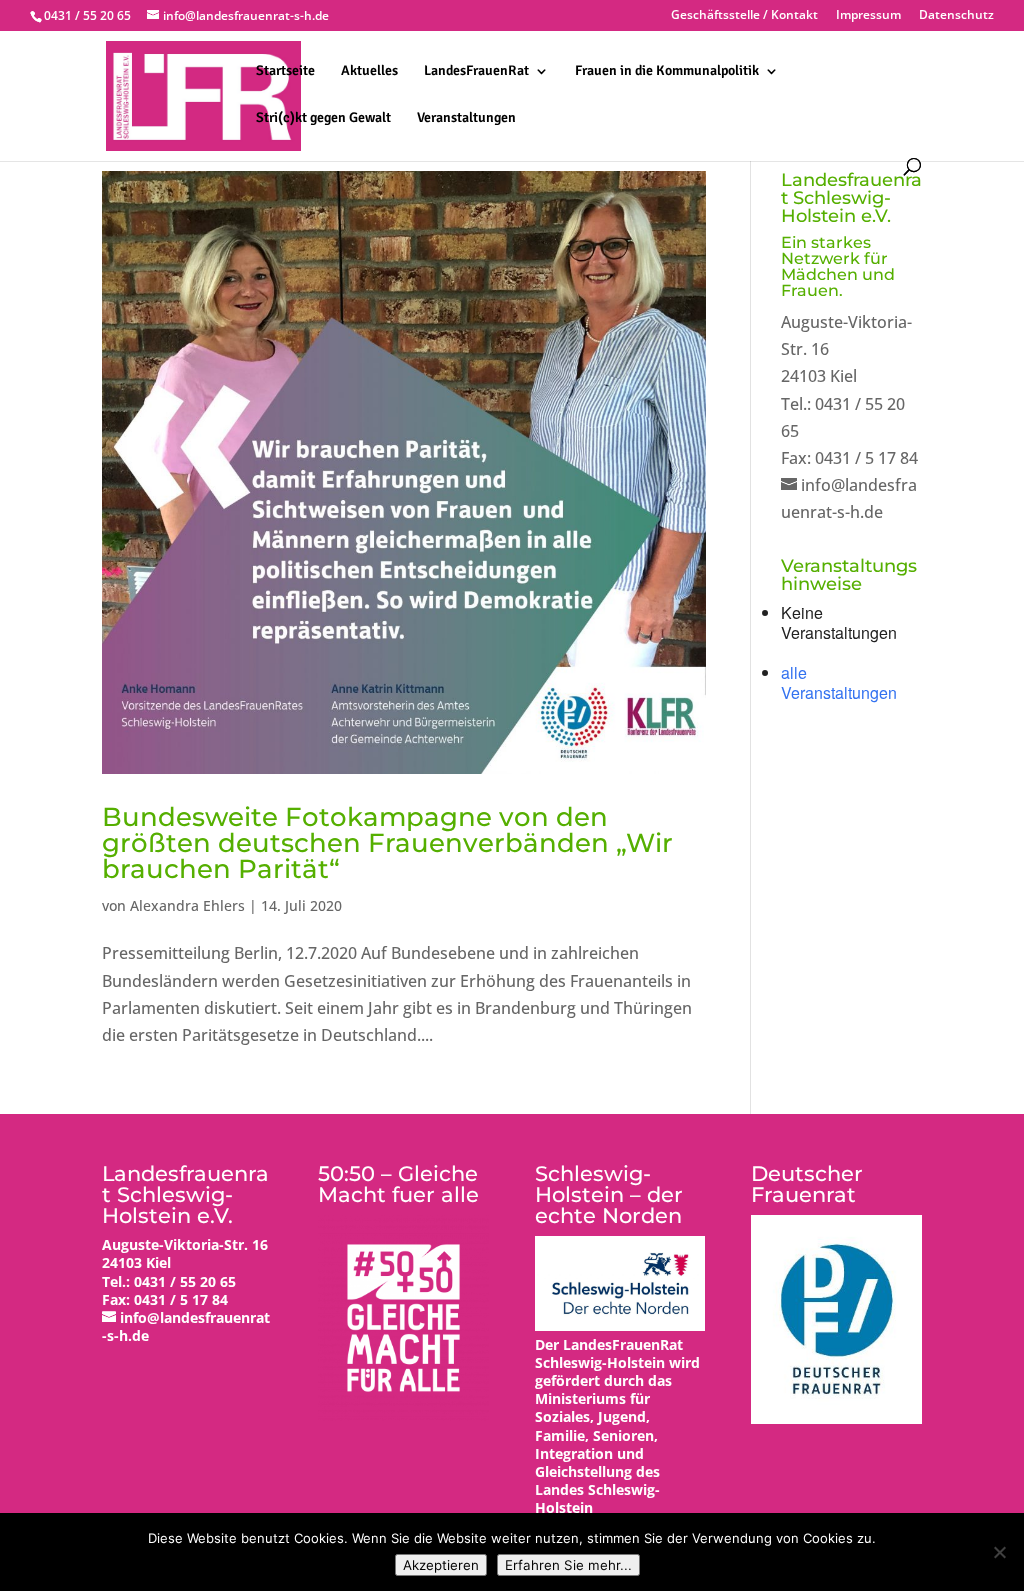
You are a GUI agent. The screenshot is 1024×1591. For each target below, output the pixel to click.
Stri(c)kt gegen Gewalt (323, 118)
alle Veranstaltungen (839, 682)
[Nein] (999, 1552)
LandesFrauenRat (476, 71)
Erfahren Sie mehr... (568, 1565)
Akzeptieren (441, 1565)
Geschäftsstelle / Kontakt (744, 16)
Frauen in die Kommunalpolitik (667, 71)
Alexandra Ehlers (187, 905)
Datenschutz (956, 16)
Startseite (285, 71)
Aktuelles (369, 71)
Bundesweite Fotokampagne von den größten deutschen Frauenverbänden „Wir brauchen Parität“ (387, 843)
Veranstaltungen (466, 118)
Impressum (868, 16)
